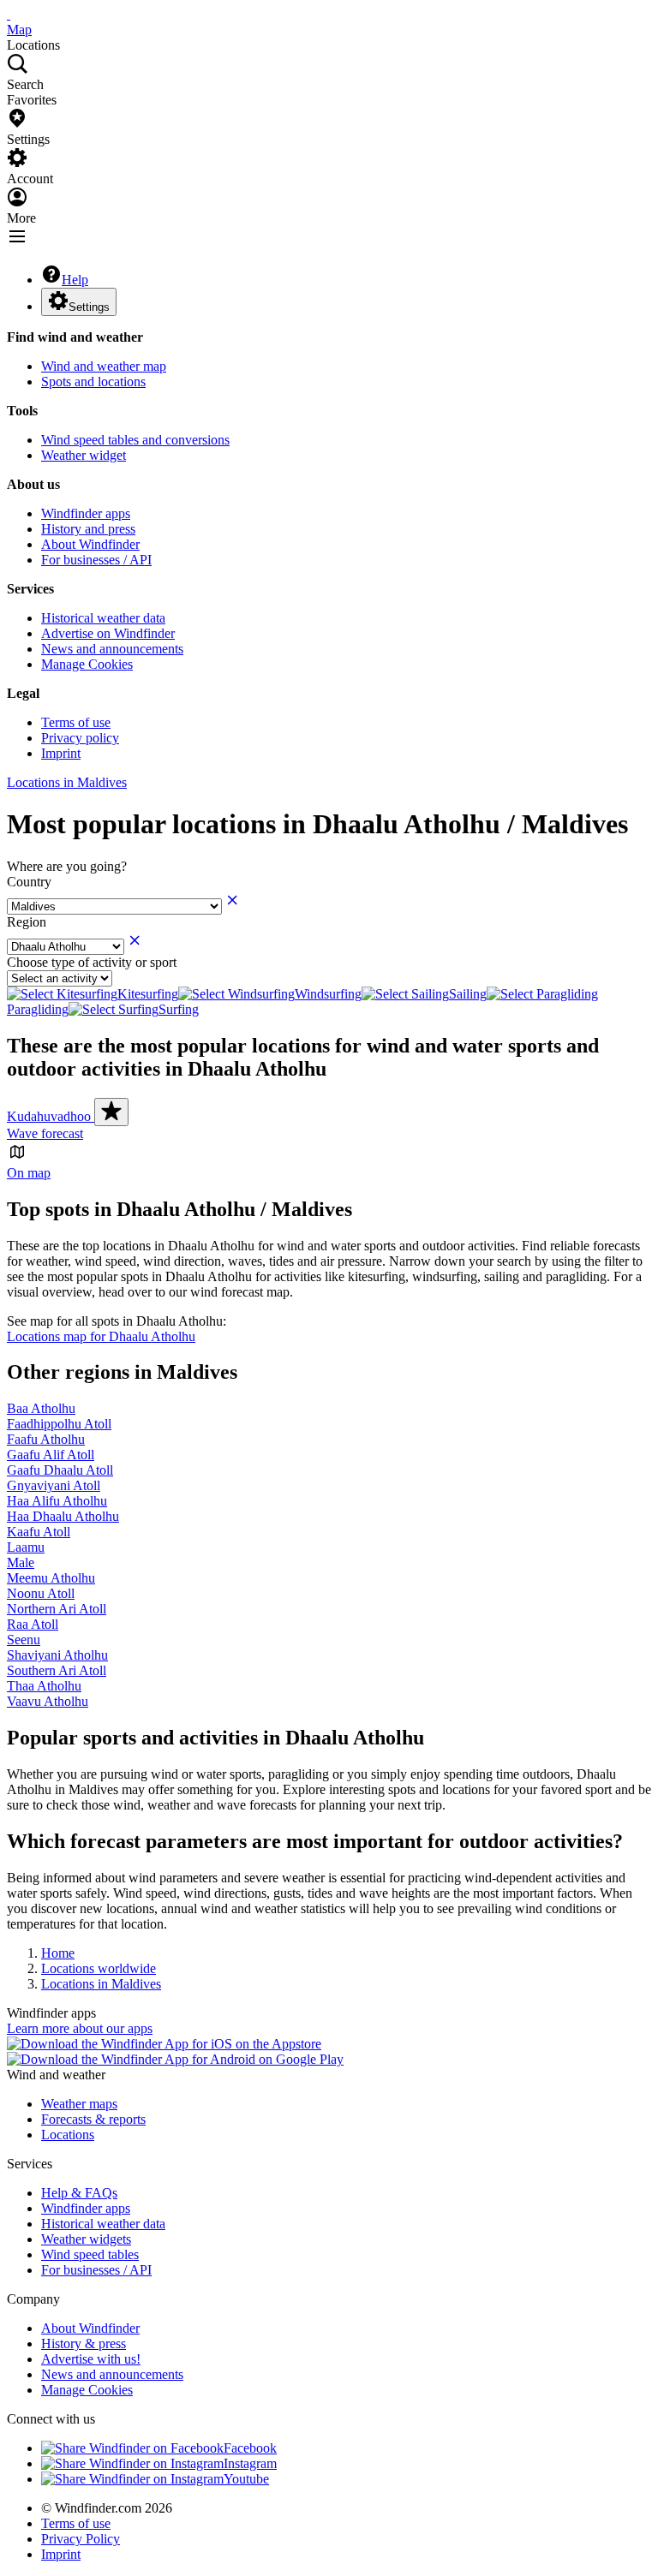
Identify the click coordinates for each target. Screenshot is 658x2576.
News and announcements (112, 649)
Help (75, 280)
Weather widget (84, 455)
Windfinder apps (86, 513)
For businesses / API (96, 560)
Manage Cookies (87, 664)
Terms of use (76, 722)
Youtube (246, 2479)
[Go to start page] (9, 14)
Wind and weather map (104, 366)
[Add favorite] (111, 1112)
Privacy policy (80, 738)
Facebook (250, 2448)
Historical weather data (103, 618)
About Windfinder (90, 544)
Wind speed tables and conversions (135, 440)
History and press (88, 529)
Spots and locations (93, 382)
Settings (89, 307)
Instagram (250, 2463)
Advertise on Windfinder (108, 633)
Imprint (61, 753)
